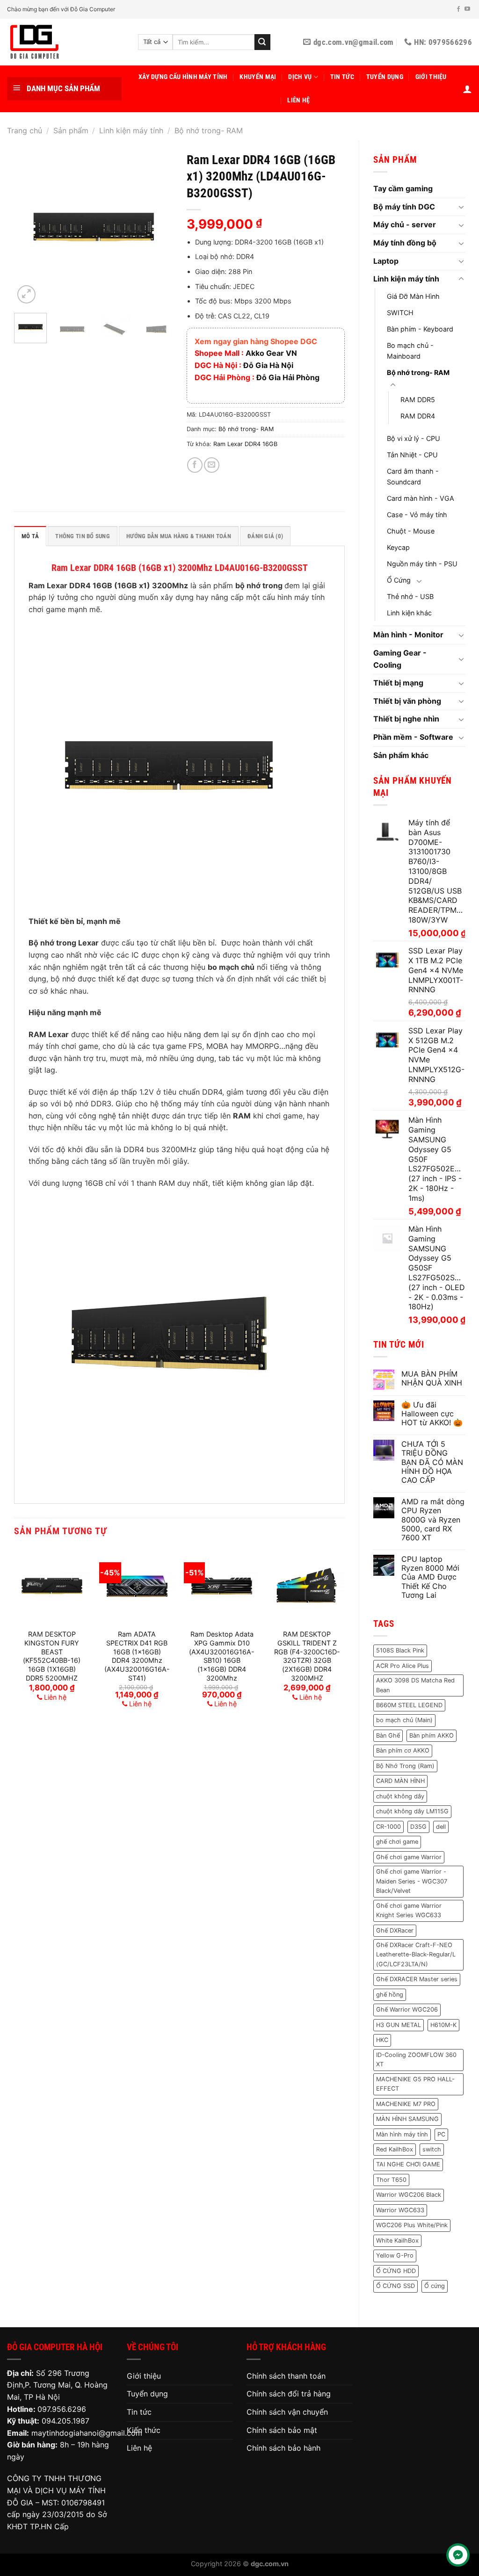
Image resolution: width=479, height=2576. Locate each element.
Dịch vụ (300, 77)
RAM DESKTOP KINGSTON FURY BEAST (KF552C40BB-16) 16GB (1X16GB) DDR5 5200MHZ (52, 1656)
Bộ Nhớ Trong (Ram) (405, 1766)
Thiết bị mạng (398, 683)
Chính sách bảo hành (283, 2448)
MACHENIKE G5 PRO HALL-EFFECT (415, 2084)
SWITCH (400, 313)
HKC (382, 2040)
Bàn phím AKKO (432, 1735)
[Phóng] (26, 294)
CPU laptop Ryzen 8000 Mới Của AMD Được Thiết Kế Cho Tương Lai (430, 1577)
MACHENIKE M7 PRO (406, 2104)
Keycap (398, 547)
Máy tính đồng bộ (405, 243)
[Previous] (29, 226)
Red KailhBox (395, 2149)
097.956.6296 (62, 2409)
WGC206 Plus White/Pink (412, 2225)
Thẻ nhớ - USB (410, 596)
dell (441, 1827)
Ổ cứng (435, 2286)
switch (432, 2149)
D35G (418, 1827)
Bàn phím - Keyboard (420, 329)
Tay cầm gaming (403, 188)
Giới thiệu (431, 77)
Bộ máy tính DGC (404, 207)
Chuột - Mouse (411, 531)
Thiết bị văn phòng (407, 701)
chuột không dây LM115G (412, 1811)
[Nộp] (262, 42)
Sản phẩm (71, 130)
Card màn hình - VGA (421, 498)
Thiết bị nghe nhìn (406, 719)
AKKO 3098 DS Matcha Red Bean (415, 1685)
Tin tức (342, 77)
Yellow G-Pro (395, 2255)
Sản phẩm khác (401, 755)
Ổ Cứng (399, 580)
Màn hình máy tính (402, 2134)
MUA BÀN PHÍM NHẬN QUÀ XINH (432, 1378)
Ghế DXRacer (395, 1930)
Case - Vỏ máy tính (417, 515)
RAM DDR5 (418, 400)
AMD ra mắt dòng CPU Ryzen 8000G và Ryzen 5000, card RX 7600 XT (433, 1520)
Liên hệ (298, 100)
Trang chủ (25, 130)
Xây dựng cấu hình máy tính (183, 77)
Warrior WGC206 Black (409, 2195)
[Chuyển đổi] (461, 207)
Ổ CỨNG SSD (396, 2286)
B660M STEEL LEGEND (409, 1705)
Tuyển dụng (385, 77)
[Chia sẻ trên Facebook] (195, 465)
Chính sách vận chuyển (287, 2412)
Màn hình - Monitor (408, 635)
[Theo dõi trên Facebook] (458, 9)
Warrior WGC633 (400, 2210)
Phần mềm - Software (413, 737)
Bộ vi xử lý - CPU (414, 438)
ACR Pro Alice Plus (403, 1666)
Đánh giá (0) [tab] (265, 536)
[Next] (158, 226)
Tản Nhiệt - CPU (412, 455)
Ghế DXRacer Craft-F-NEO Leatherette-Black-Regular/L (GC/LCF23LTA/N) (416, 1955)
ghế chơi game (397, 1842)
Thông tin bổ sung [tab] (82, 536)
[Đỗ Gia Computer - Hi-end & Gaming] (65, 42)
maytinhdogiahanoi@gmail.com (87, 2433)
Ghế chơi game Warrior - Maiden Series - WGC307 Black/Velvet (412, 1881)
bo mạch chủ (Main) (404, 1720)
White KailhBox (397, 2240)
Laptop (386, 261)
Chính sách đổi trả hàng (289, 2394)
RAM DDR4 (418, 416)
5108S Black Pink (400, 1650)
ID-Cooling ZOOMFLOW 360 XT (416, 2060)
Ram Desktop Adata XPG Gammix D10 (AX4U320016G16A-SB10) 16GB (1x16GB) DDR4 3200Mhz (222, 1656)
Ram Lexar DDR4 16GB (245, 444)
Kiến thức (144, 2430)
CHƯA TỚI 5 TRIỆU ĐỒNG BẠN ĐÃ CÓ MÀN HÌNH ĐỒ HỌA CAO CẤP (432, 1462)
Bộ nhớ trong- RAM (209, 130)
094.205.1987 (65, 2421)
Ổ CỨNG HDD (396, 2271)
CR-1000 (388, 1827)
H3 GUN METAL (399, 2025)
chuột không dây (400, 1796)
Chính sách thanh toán (286, 2376)
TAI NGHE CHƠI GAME (408, 2164)
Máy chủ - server (405, 224)
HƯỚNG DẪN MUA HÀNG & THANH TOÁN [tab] (179, 536)
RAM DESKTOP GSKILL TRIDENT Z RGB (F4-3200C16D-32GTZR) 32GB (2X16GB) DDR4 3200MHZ (307, 1656)
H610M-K (443, 2025)
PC (441, 2134)
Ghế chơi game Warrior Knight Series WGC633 (409, 1910)
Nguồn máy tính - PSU (422, 564)
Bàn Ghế (388, 1735)
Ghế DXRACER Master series (417, 1979)
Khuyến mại (258, 77)
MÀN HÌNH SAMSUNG (407, 2119)
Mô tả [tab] (30, 536)
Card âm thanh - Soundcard (413, 476)
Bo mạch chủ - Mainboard (410, 351)
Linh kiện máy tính (131, 130)
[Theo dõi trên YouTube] (467, 9)
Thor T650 (391, 2180)
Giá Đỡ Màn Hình (413, 296)
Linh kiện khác (409, 613)
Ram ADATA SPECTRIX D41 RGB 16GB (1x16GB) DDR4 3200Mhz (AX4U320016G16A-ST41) (137, 1656)
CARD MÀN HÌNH (400, 1781)
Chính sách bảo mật (282, 2430)
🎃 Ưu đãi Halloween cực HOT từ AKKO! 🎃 (432, 1414)
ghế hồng (390, 1995)
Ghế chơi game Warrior (409, 1857)
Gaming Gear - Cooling (400, 659)
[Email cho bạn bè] (212, 465)
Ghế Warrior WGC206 (407, 2010)
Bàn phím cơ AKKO (403, 1750)
